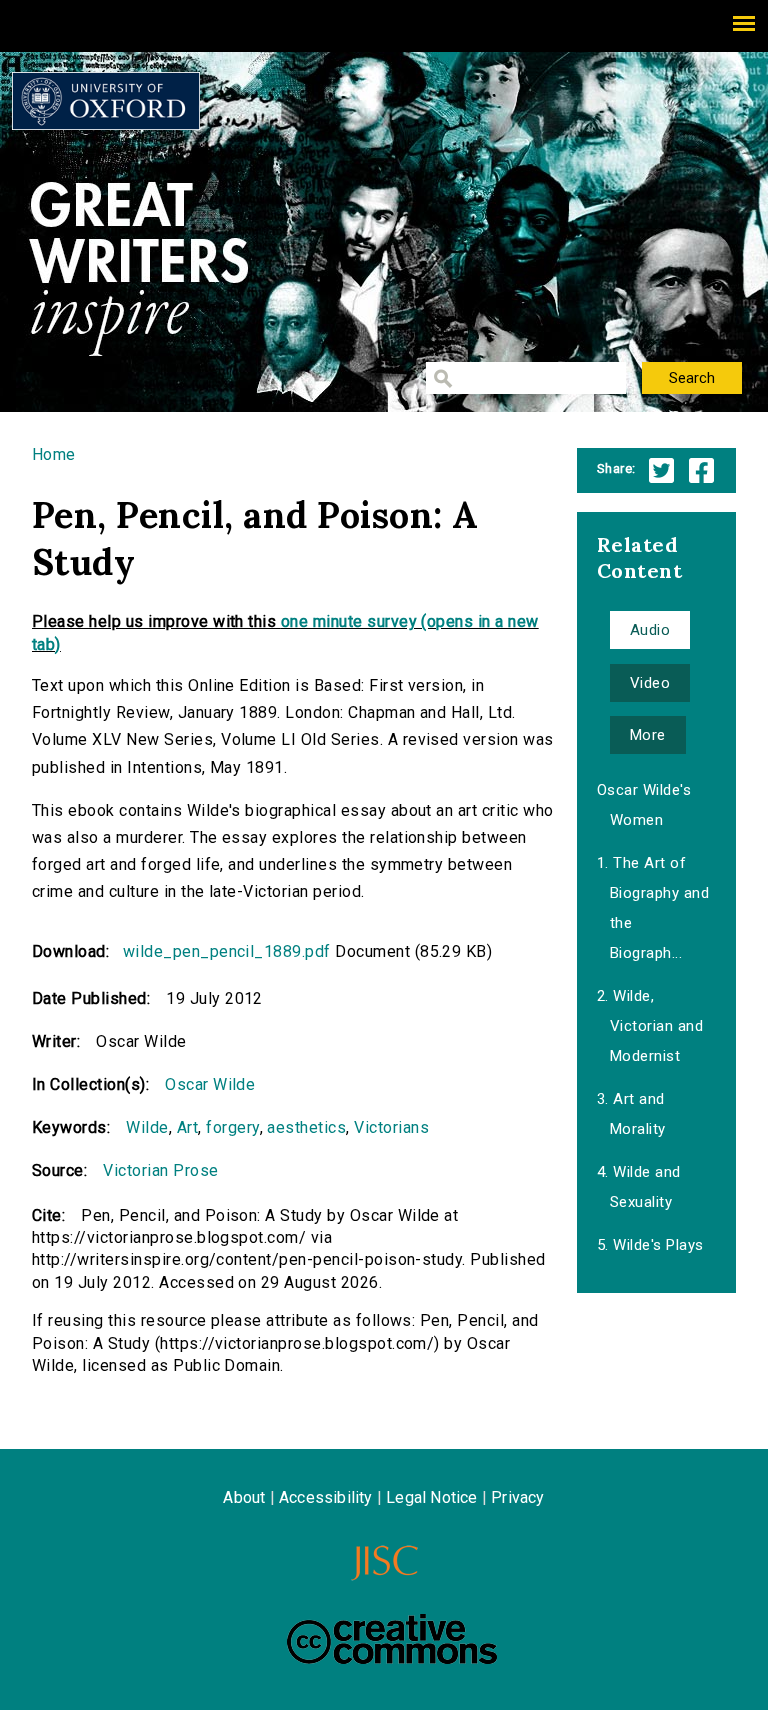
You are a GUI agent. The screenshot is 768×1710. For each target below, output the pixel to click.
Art (187, 1127)
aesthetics (306, 1127)
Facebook (701, 470)
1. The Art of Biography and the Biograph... (653, 908)
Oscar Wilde (210, 1084)
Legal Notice (431, 1497)
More (648, 735)
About (244, 1497)
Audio (650, 630)
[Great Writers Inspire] (106, 101)
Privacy (517, 1497)
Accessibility (326, 1497)
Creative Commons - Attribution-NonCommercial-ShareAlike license (392, 1639)
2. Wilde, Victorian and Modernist (650, 1026)
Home (54, 454)
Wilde (147, 1127)
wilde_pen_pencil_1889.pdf (227, 951)
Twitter (661, 470)
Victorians (391, 1127)
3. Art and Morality (631, 1114)
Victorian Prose (160, 1170)
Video (650, 683)
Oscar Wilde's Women (644, 805)
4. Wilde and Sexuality (639, 1187)
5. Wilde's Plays (650, 1245)
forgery (232, 1127)
